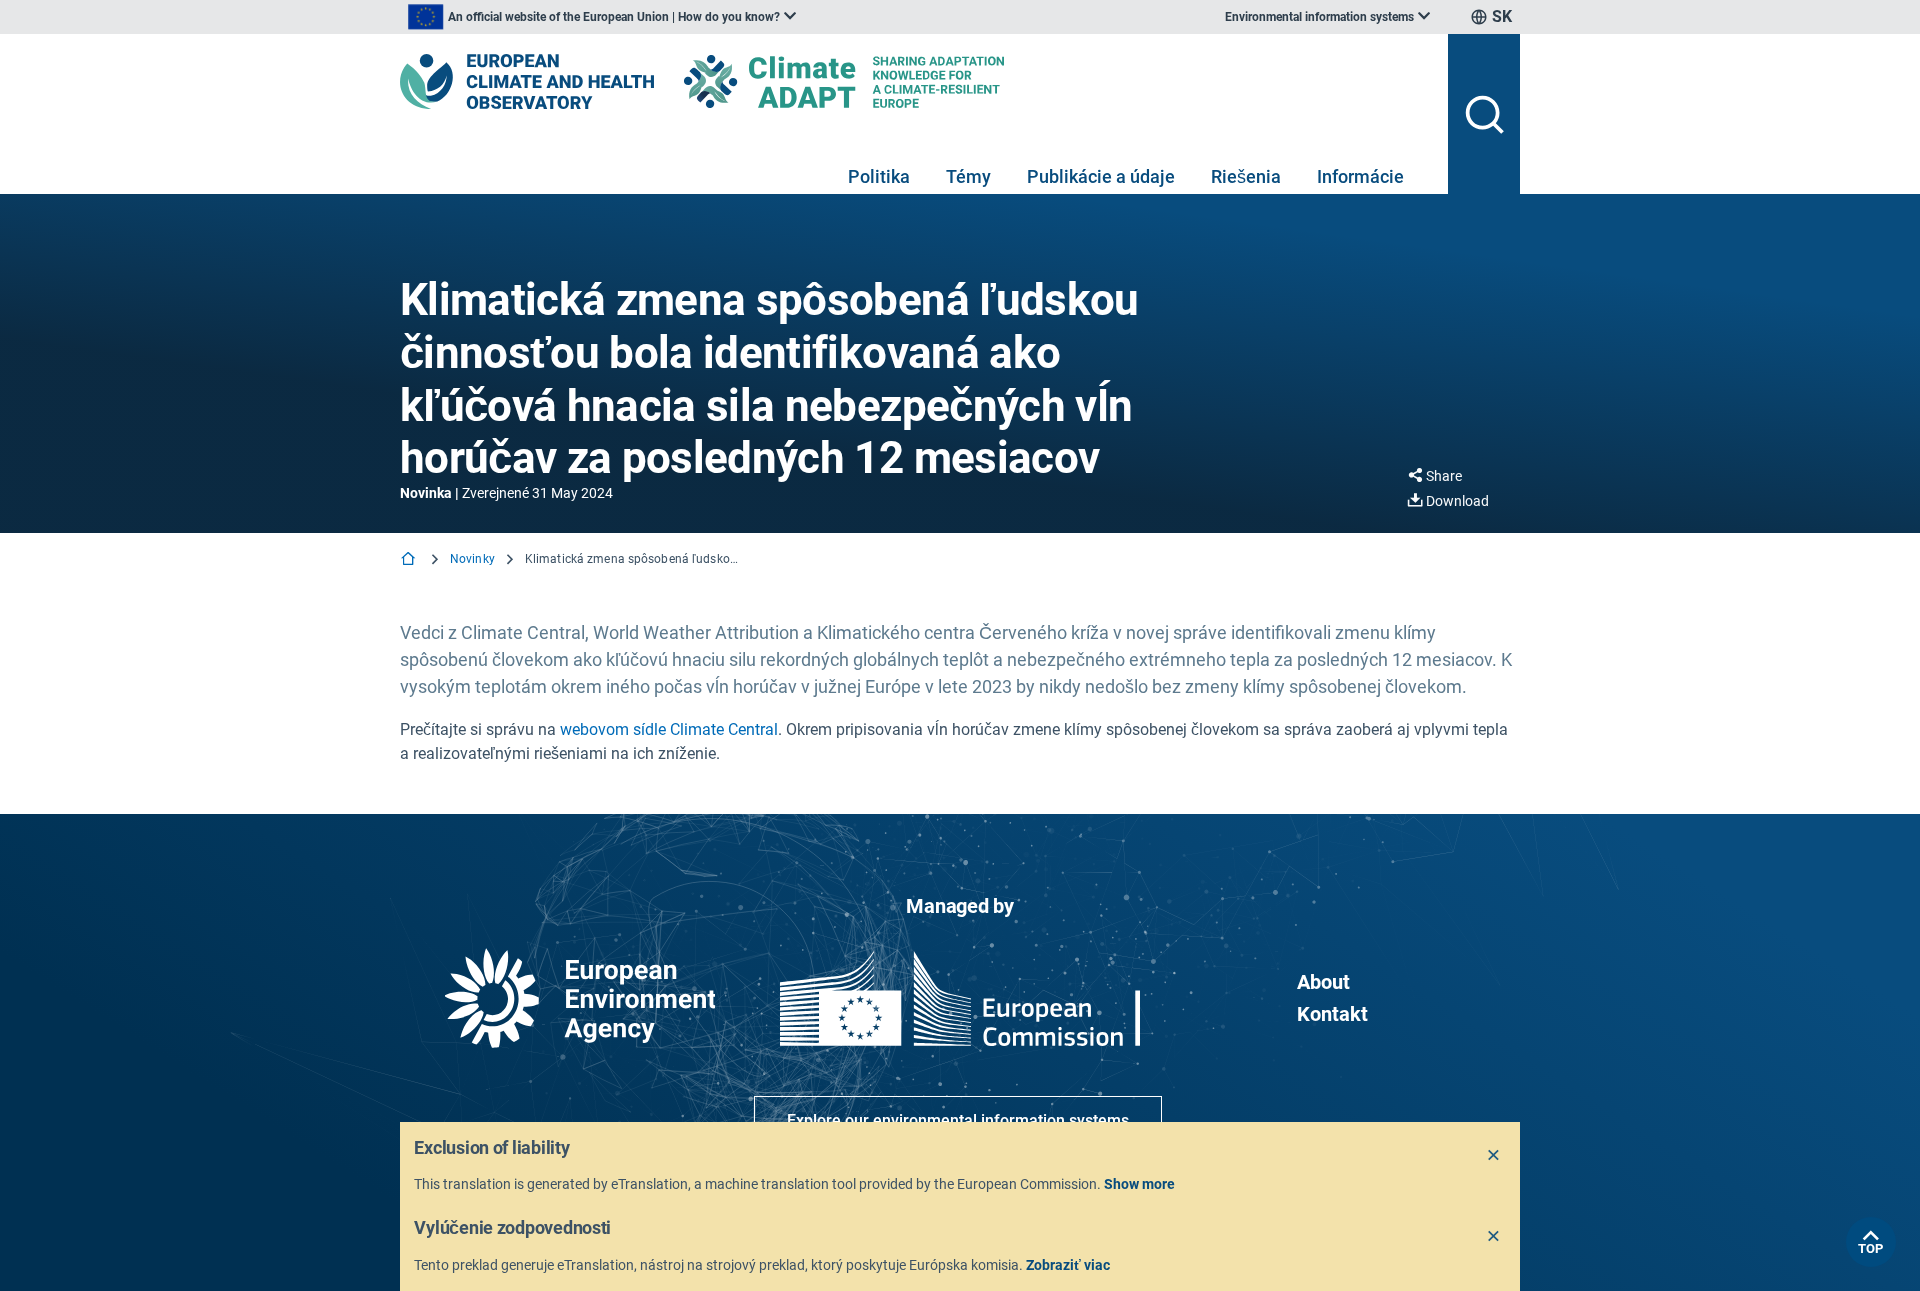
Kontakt (1332, 1014)
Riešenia (1246, 176)
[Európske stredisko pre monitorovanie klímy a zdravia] (527, 81)
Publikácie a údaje (1101, 176)
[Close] (1494, 1156)
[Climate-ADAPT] (884, 81)
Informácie (1360, 176)
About (1323, 982)
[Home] (410, 560)
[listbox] (602, 17)
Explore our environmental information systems (958, 1120)
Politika (879, 176)
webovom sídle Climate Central (669, 729)
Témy (968, 176)
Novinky (472, 559)
